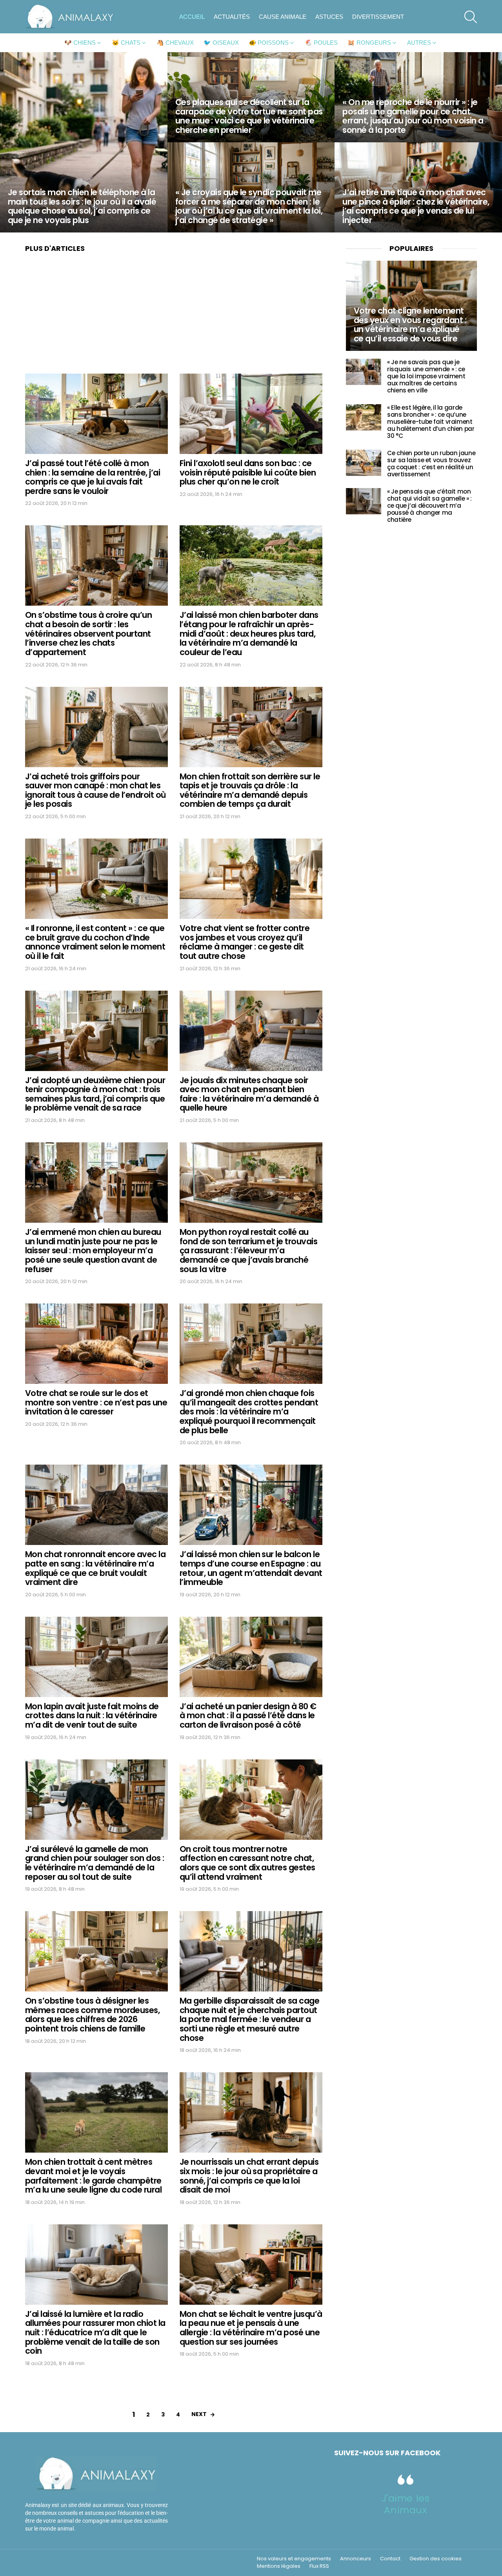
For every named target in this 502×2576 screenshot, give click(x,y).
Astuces (329, 17)
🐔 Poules (321, 43)
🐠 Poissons (269, 43)
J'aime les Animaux (406, 2504)
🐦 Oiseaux (221, 43)
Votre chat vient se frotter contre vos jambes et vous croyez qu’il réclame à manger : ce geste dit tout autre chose (245, 942)
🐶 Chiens (80, 43)
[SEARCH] (471, 17)
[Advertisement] (174, 316)
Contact (390, 2559)
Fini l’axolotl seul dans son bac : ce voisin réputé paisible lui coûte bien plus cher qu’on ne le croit (248, 472)
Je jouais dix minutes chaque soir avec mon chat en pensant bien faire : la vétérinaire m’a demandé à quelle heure (249, 1094)
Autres (419, 43)
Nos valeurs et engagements (294, 2559)
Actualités (232, 17)
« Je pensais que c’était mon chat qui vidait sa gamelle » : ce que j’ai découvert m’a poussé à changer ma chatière (429, 506)
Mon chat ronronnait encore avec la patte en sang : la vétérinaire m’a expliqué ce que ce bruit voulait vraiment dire (95, 1568)
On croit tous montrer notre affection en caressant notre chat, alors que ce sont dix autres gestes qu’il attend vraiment (247, 1863)
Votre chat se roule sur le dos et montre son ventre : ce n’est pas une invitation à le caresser (96, 1402)
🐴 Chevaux (175, 43)
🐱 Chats (126, 43)
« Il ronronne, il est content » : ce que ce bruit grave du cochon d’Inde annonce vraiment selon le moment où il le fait (95, 942)
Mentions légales (279, 2566)
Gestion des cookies (436, 2559)
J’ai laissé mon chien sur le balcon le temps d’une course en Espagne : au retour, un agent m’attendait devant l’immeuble (251, 1568)
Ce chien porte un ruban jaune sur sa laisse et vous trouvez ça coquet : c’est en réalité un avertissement (431, 464)
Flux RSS (319, 2566)
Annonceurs (356, 2559)
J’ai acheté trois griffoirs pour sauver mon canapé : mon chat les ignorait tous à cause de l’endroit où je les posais (95, 790)
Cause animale (283, 17)
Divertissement (378, 17)
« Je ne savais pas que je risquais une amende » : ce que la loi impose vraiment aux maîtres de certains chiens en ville (426, 376)
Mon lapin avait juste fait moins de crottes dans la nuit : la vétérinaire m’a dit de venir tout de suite (92, 1716)
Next (199, 2414)
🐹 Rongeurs (369, 43)
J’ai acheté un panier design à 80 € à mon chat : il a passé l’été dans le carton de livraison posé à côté (248, 1716)
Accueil (192, 17)
